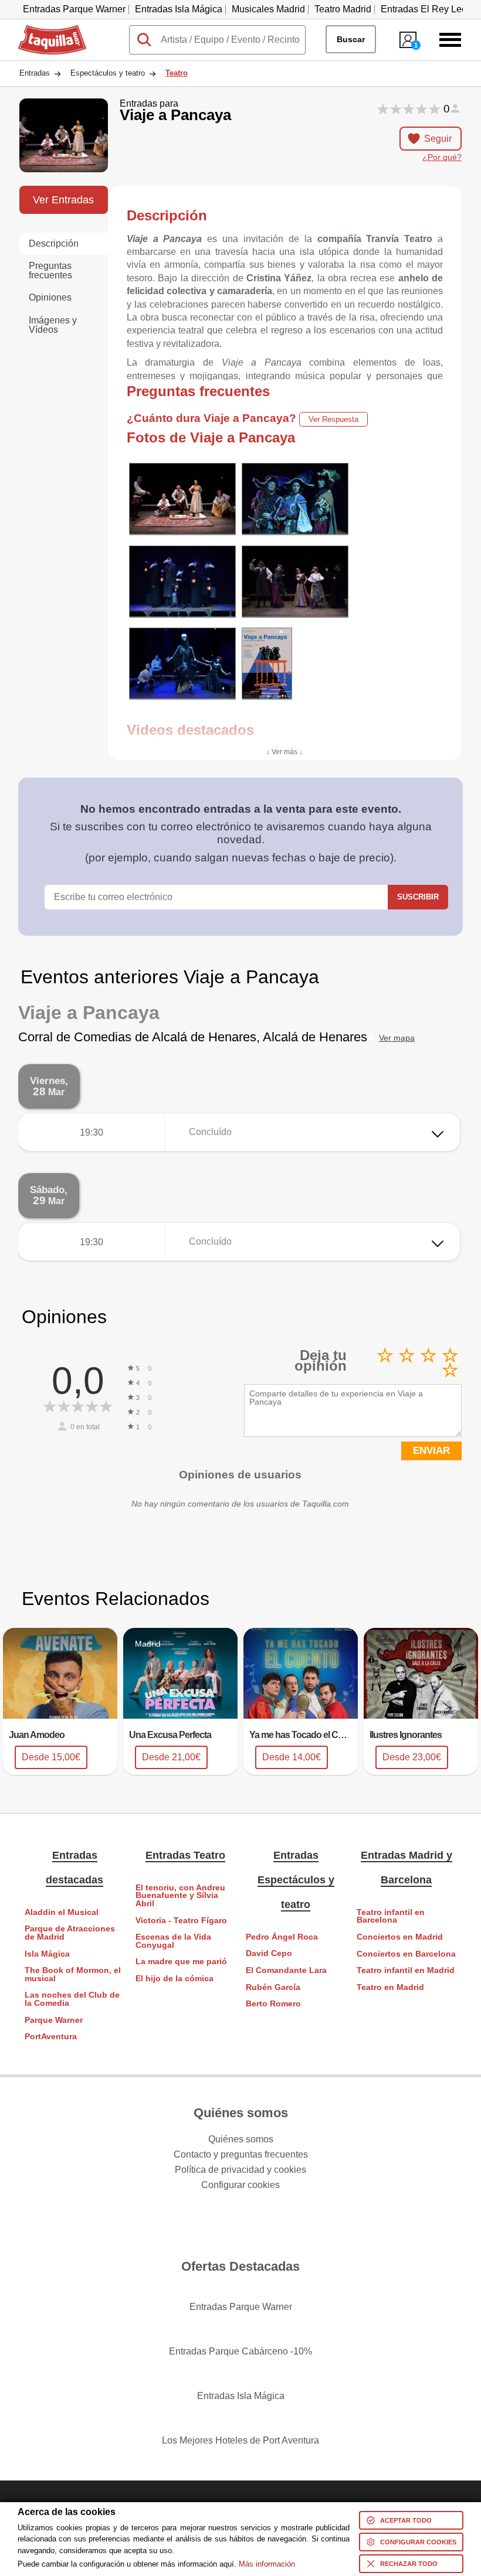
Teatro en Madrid (390, 1987)
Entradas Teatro (185, 1855)
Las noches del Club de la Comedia (72, 1999)
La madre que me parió (181, 1962)
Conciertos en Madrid (400, 1937)
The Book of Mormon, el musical (73, 1974)
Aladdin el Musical (62, 1912)
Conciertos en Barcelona (406, 1954)
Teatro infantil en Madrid (406, 1970)
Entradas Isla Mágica (179, 9)
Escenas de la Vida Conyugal (173, 1941)
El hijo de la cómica (175, 1979)
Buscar (351, 39)
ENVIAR (431, 1451)
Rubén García (273, 1987)
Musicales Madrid (268, 9)
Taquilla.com (45, 30)
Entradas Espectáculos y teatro (296, 1880)
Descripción (54, 243)
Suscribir (418, 897)
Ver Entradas (63, 200)
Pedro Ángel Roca (282, 1937)
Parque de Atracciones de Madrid (70, 1933)
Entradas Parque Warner (74, 9)
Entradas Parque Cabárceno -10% (240, 2351)
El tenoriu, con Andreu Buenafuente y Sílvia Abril (180, 1896)
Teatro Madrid (343, 9)
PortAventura (51, 2037)
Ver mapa (397, 1038)
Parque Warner (54, 2020)
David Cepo (269, 1953)
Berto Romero (273, 2004)
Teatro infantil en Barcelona (391, 1916)
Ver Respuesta (333, 419)
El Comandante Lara (286, 1970)
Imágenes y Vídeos (53, 325)
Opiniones (50, 297)
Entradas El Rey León (426, 9)
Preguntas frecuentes (50, 270)
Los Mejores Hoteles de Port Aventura (240, 2440)
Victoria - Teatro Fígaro (181, 1921)
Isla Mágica (47, 1954)
